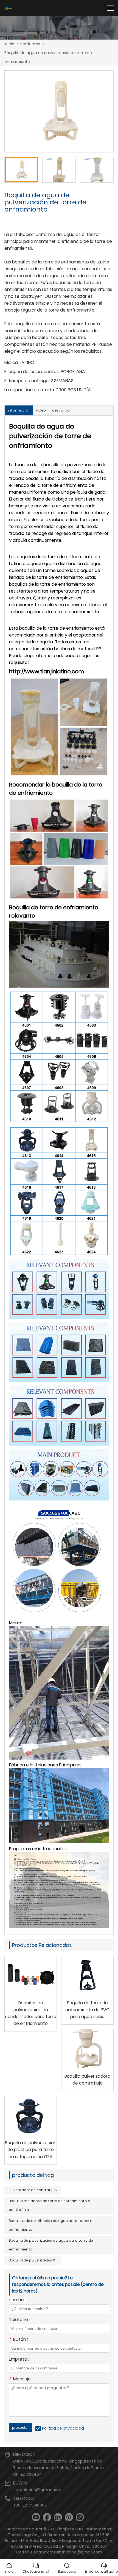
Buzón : (18, 2340)
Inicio (9, 44)
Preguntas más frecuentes (38, 1849)
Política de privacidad (63, 2428)
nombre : (18, 2300)
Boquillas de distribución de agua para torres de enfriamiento (52, 2225)
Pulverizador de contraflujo (33, 2190)
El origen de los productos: (32, 372)
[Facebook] (47, 2517)
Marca (16, 1623)
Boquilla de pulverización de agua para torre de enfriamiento (51, 2245)
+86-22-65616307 (30, 2505)
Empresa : (19, 2360)
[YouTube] (36, 2517)
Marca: (12, 362)
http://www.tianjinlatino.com (47, 671)
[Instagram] (80, 2517)
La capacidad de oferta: (30, 390)
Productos (30, 44)
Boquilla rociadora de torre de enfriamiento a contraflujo (50, 2205)
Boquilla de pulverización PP (33, 2260)
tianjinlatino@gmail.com (37, 2490)
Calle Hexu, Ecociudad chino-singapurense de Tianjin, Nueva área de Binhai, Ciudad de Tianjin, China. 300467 (59, 2468)
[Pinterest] (69, 2517)
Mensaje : (21, 2379)
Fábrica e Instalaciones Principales (45, 1765)
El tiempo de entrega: (27, 381)
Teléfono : (19, 2320)
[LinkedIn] (58, 2517)
